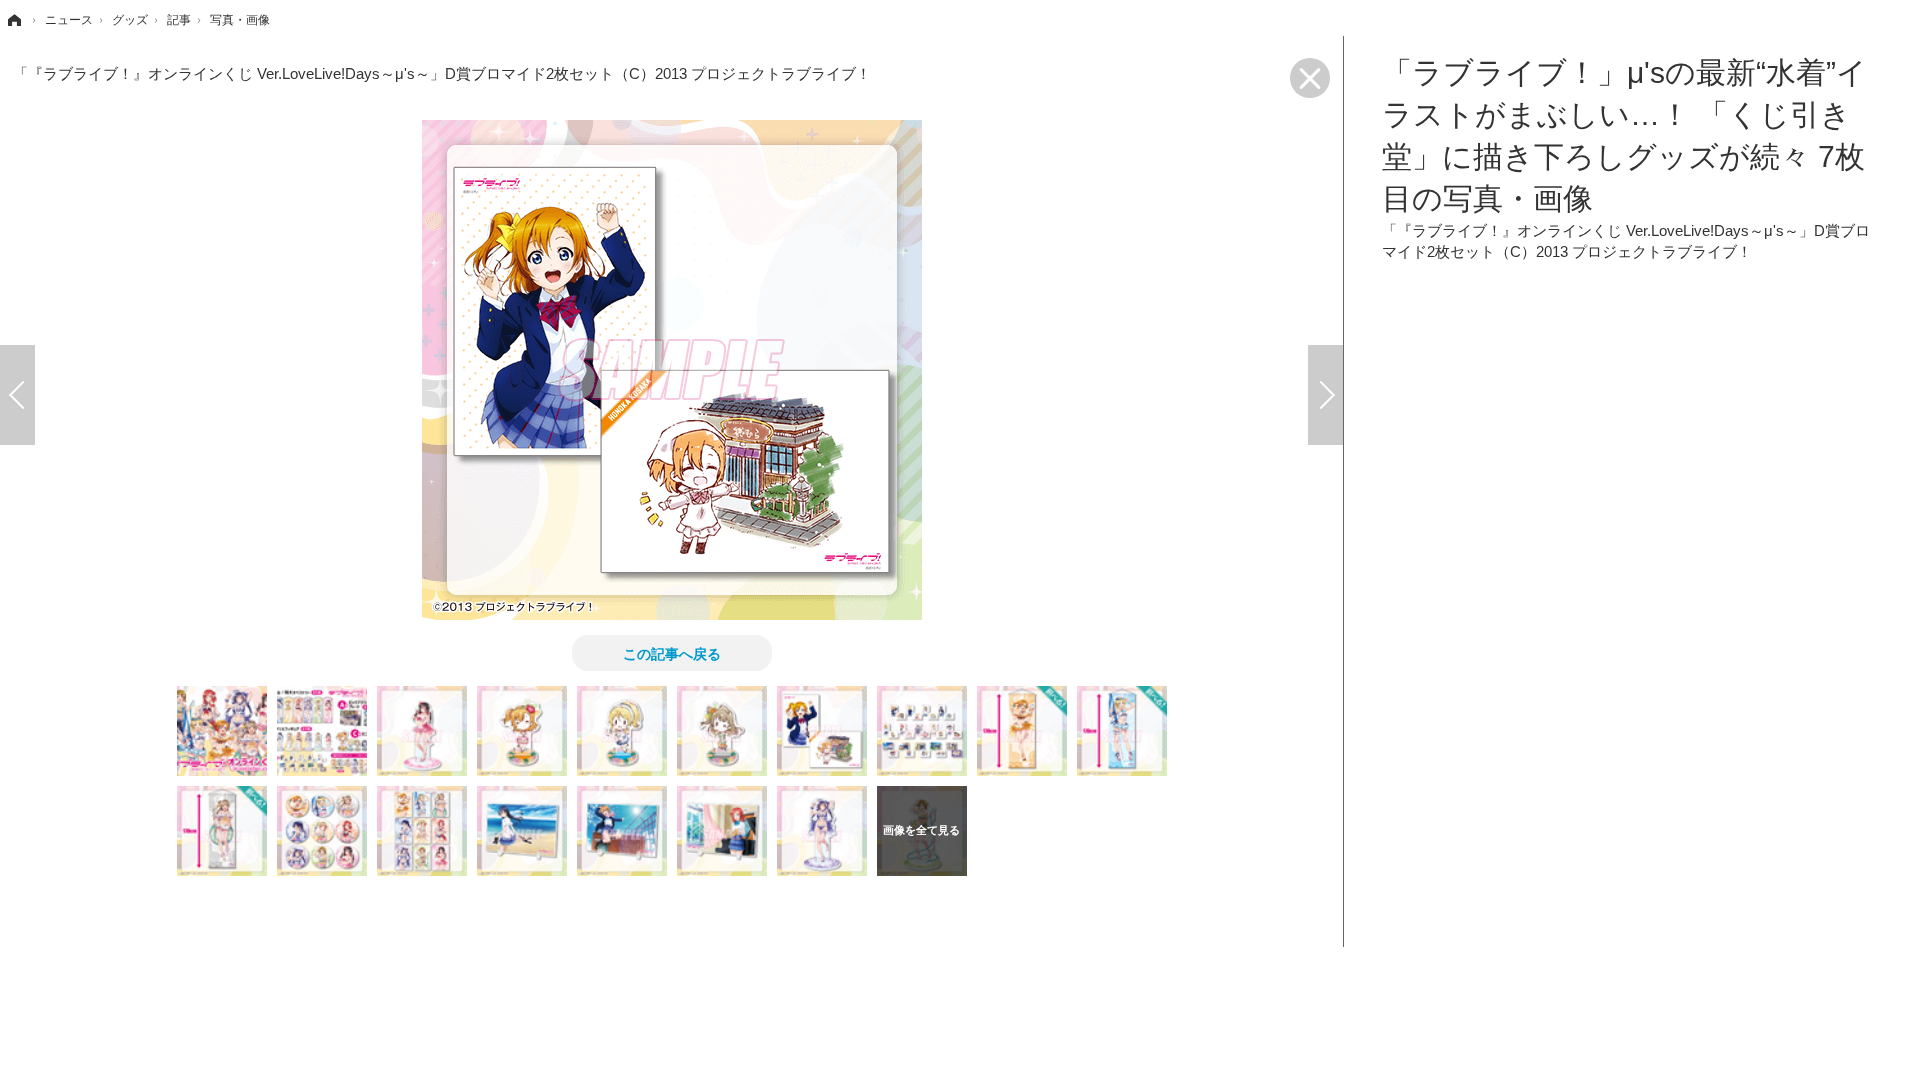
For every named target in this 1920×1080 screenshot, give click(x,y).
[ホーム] (13, 20)
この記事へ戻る (672, 653)
